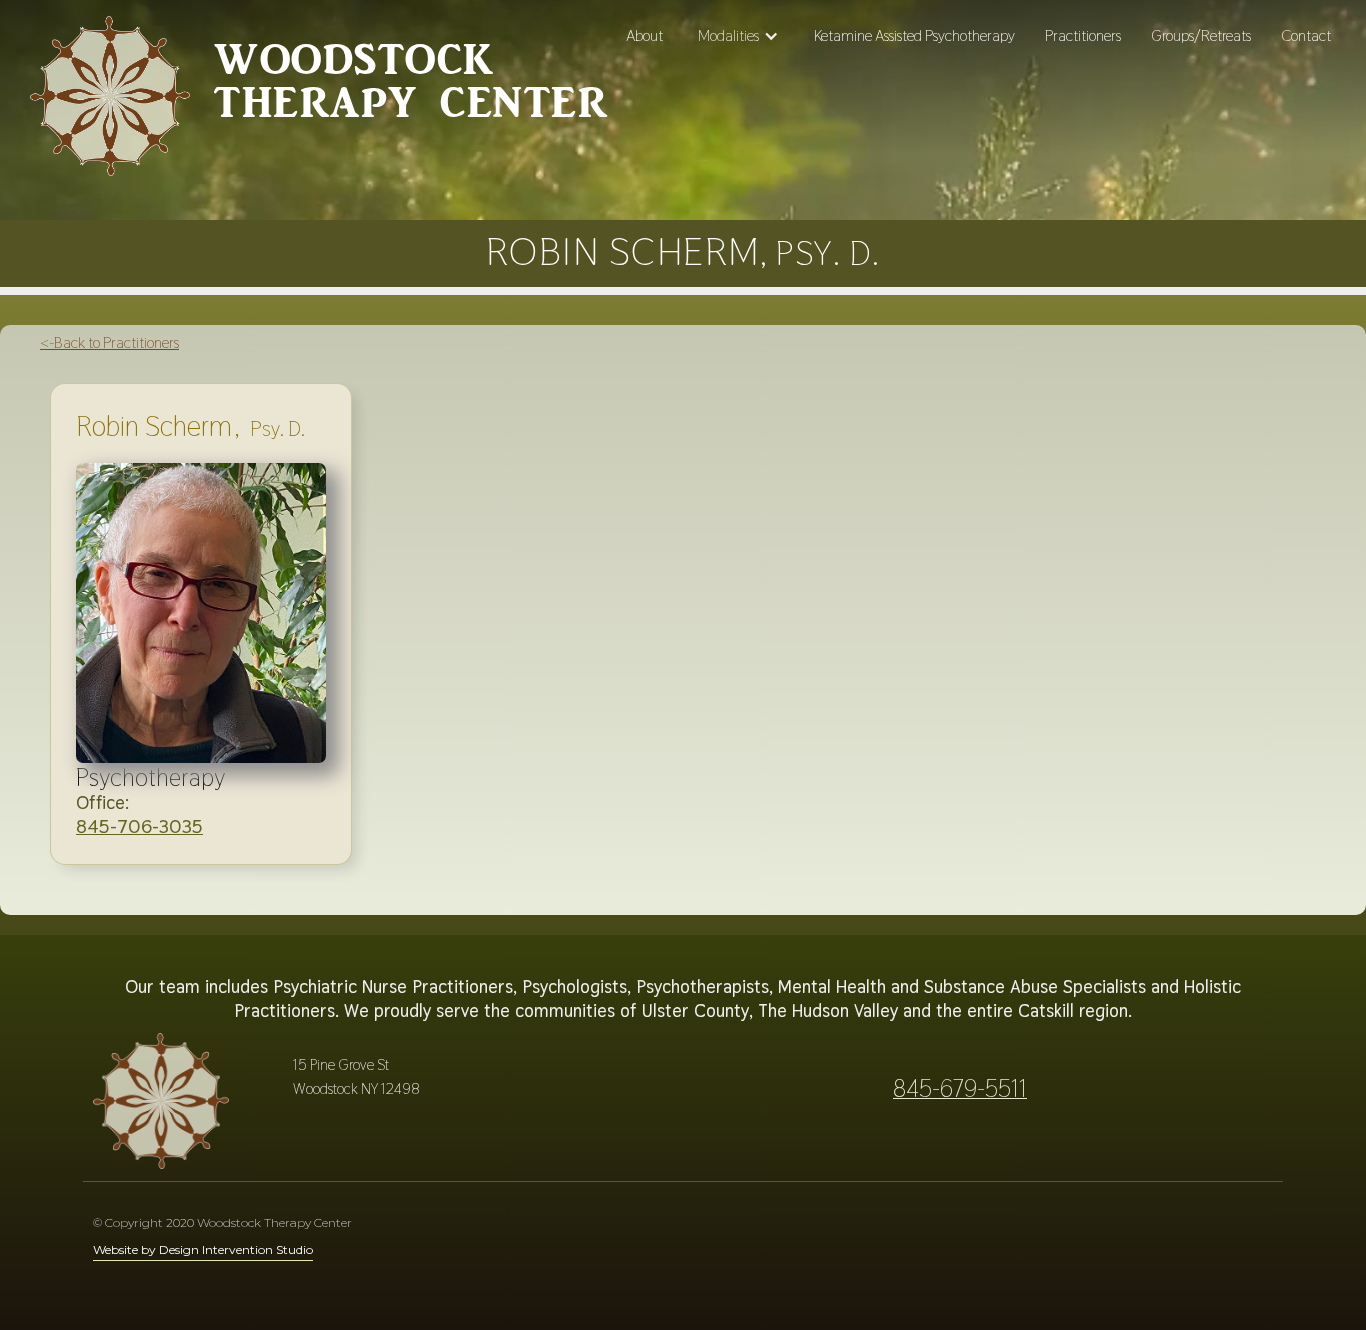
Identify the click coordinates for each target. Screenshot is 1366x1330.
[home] (110, 104)
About (644, 35)
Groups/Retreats (1201, 35)
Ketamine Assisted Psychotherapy (914, 35)
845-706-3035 (139, 826)
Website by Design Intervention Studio (203, 1249)
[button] (738, 36)
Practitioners (1083, 35)
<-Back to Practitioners (109, 342)
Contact (1306, 35)
